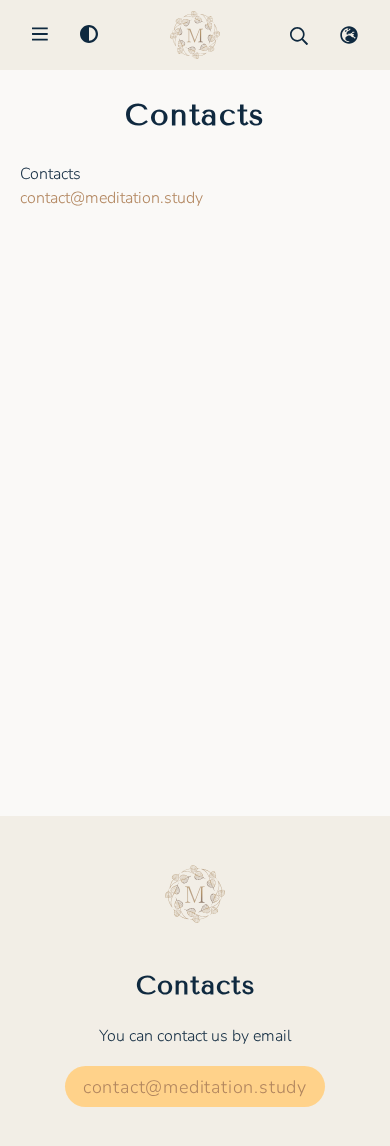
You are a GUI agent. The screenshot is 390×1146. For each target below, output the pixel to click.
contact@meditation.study (111, 198)
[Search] (299, 35)
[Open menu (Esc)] (40, 35)
